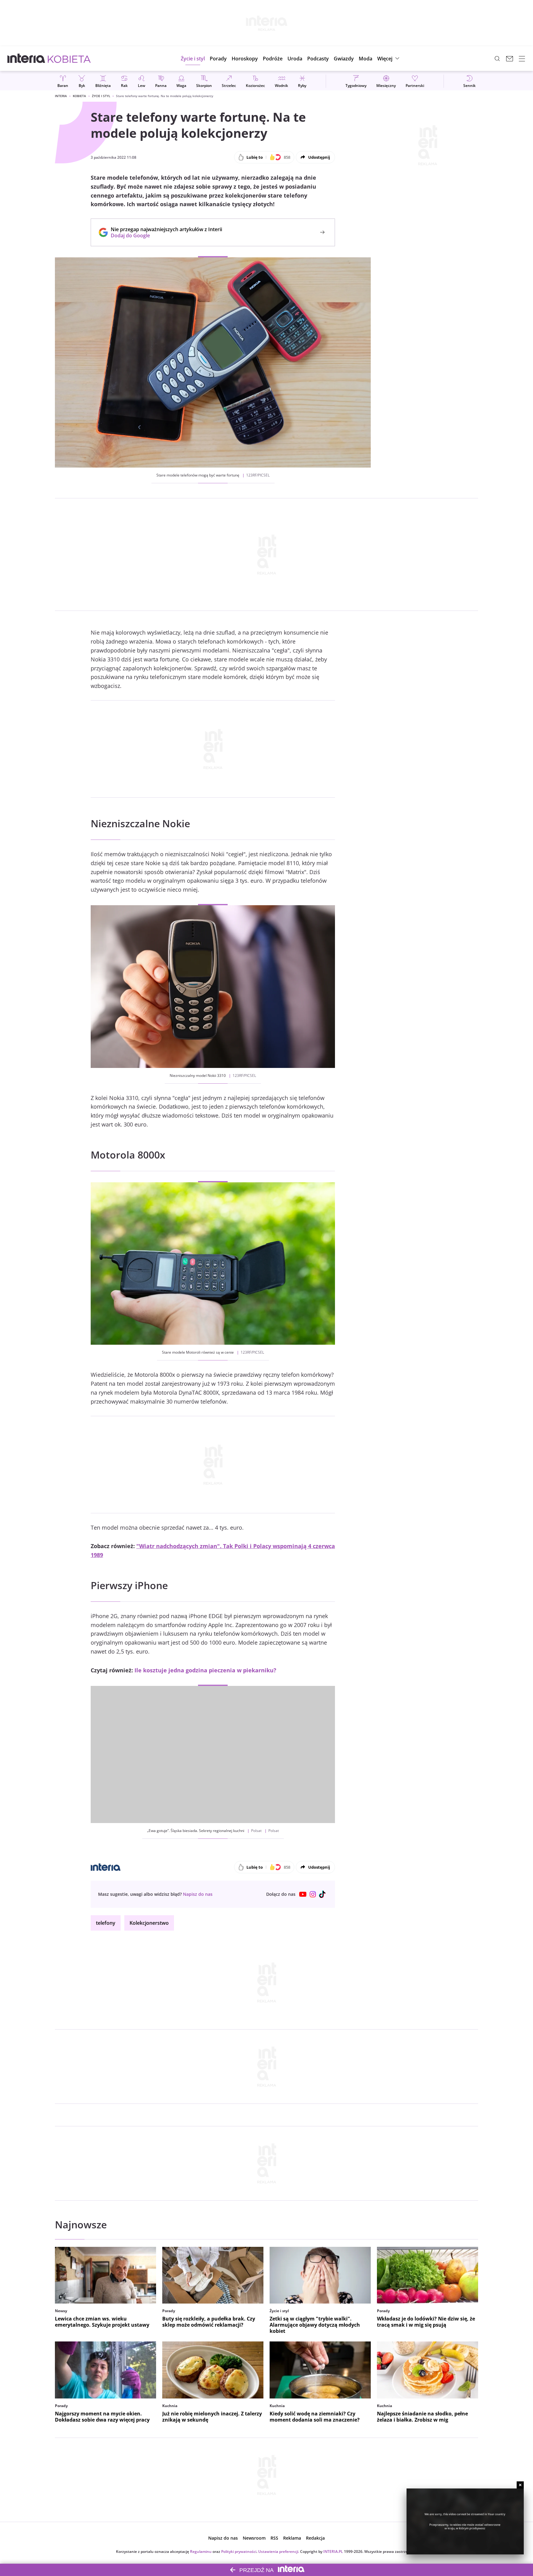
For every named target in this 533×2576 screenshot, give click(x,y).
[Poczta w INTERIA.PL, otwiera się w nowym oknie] (510, 59)
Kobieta (79, 96)
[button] (245, 59)
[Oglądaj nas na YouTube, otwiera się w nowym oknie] (303, 1894)
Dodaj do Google (163, 235)
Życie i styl (101, 96)
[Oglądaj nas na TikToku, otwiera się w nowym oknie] (323, 1894)
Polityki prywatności (239, 2551)
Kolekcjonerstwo (149, 1923)
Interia (61, 96)
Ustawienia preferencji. (279, 2551)
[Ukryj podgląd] (520, 2485)
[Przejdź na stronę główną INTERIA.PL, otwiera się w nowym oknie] (26, 59)
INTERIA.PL (333, 2551)
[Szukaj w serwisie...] (497, 59)
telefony (106, 1923)
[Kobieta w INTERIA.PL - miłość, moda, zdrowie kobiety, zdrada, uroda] (69, 59)
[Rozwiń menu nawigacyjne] (522, 59)
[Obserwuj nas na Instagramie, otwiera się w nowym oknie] (313, 1894)
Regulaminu (201, 2551)
